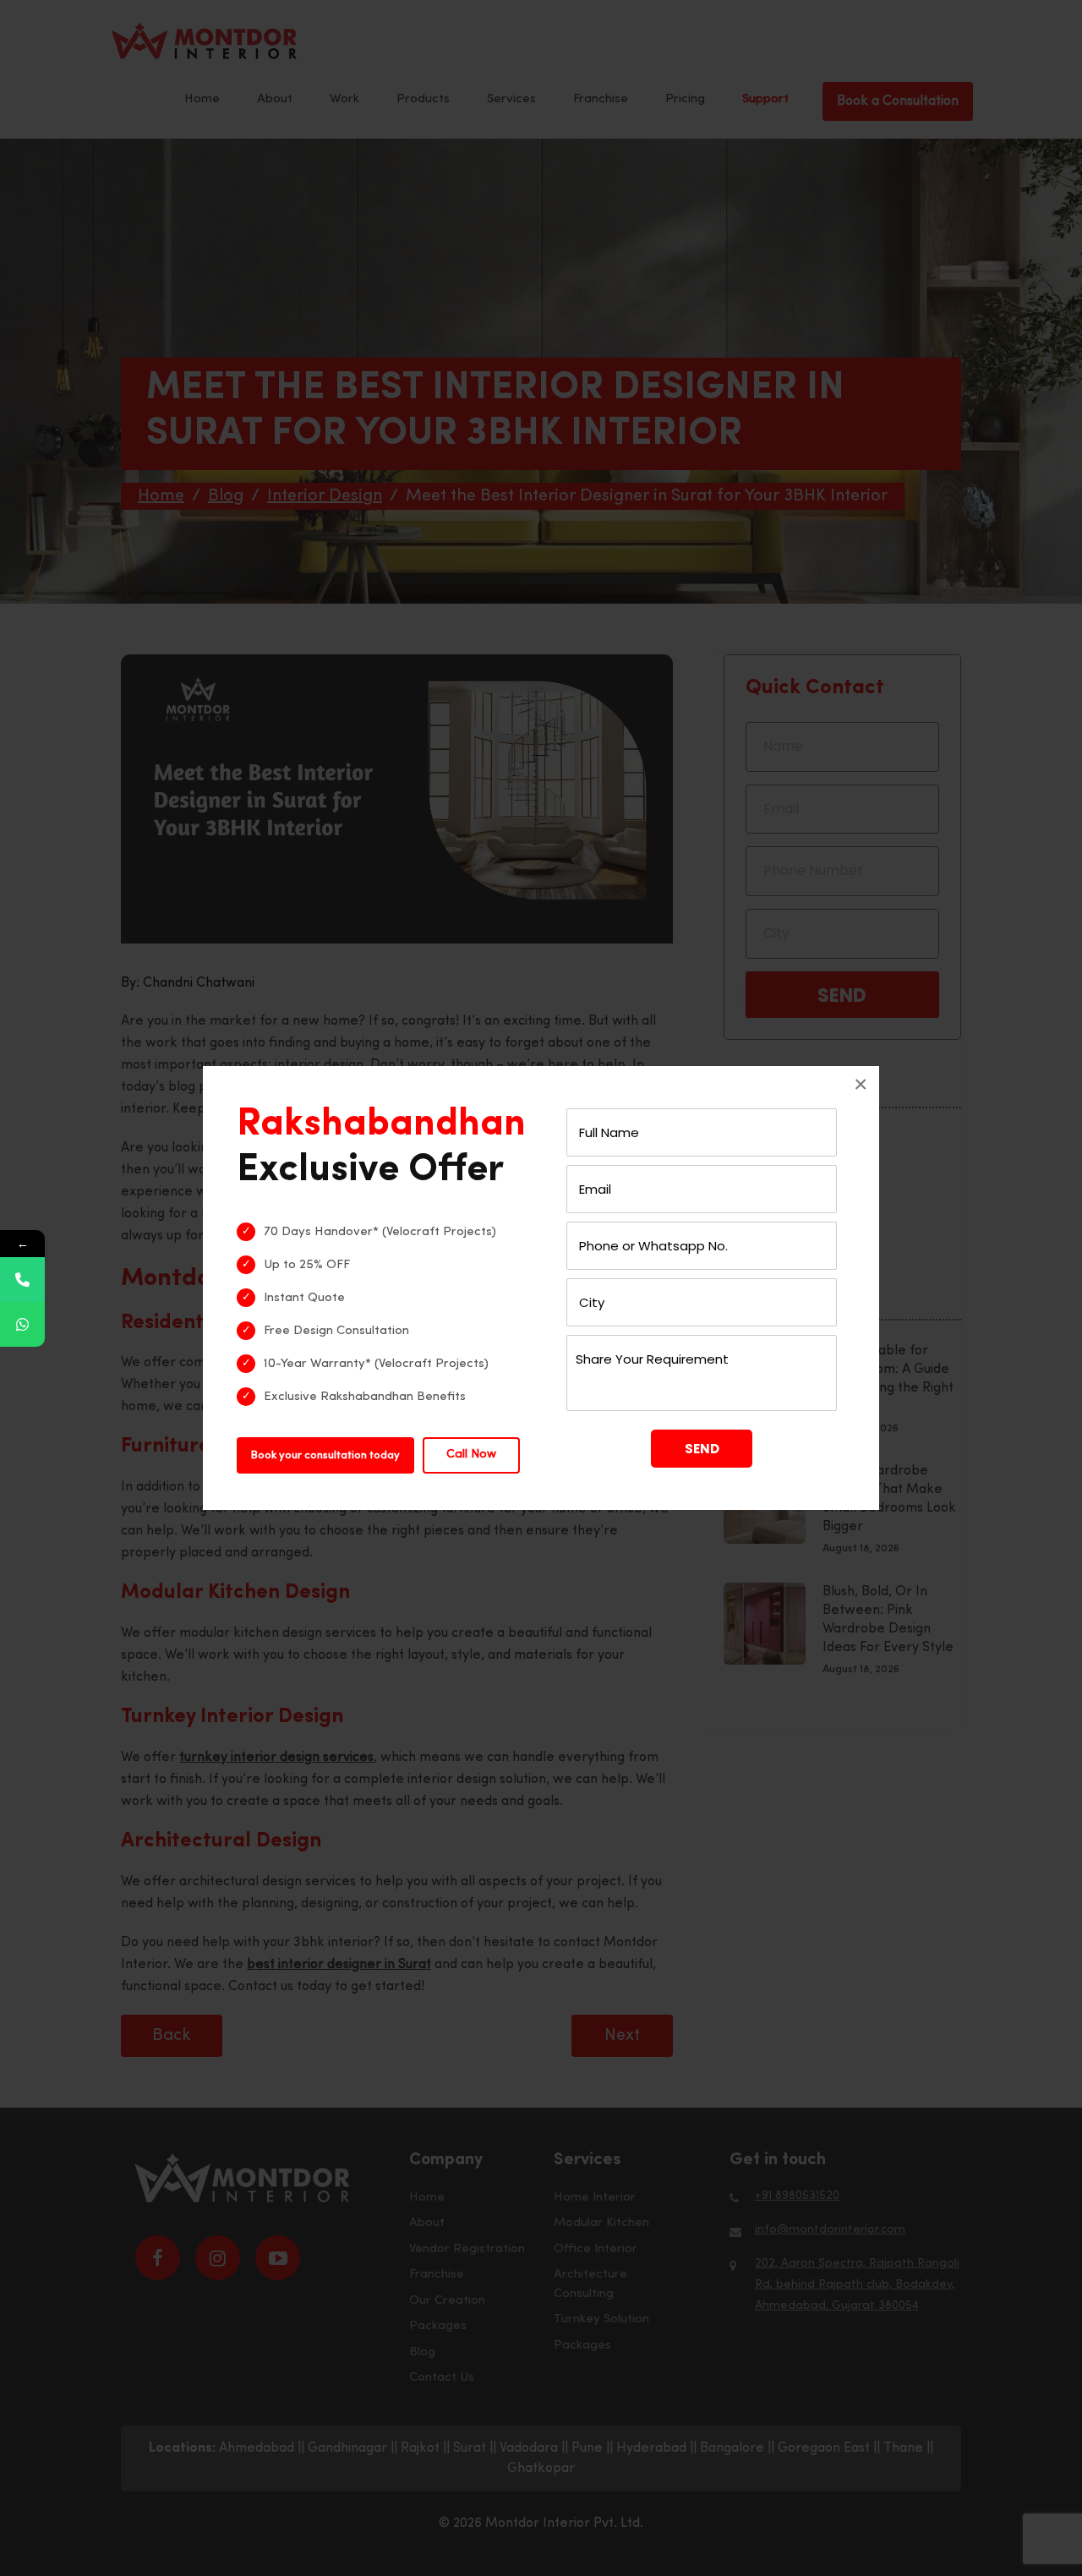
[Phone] (22, 1280)
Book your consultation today (325, 1455)
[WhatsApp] (22, 1324)
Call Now (471, 1455)
